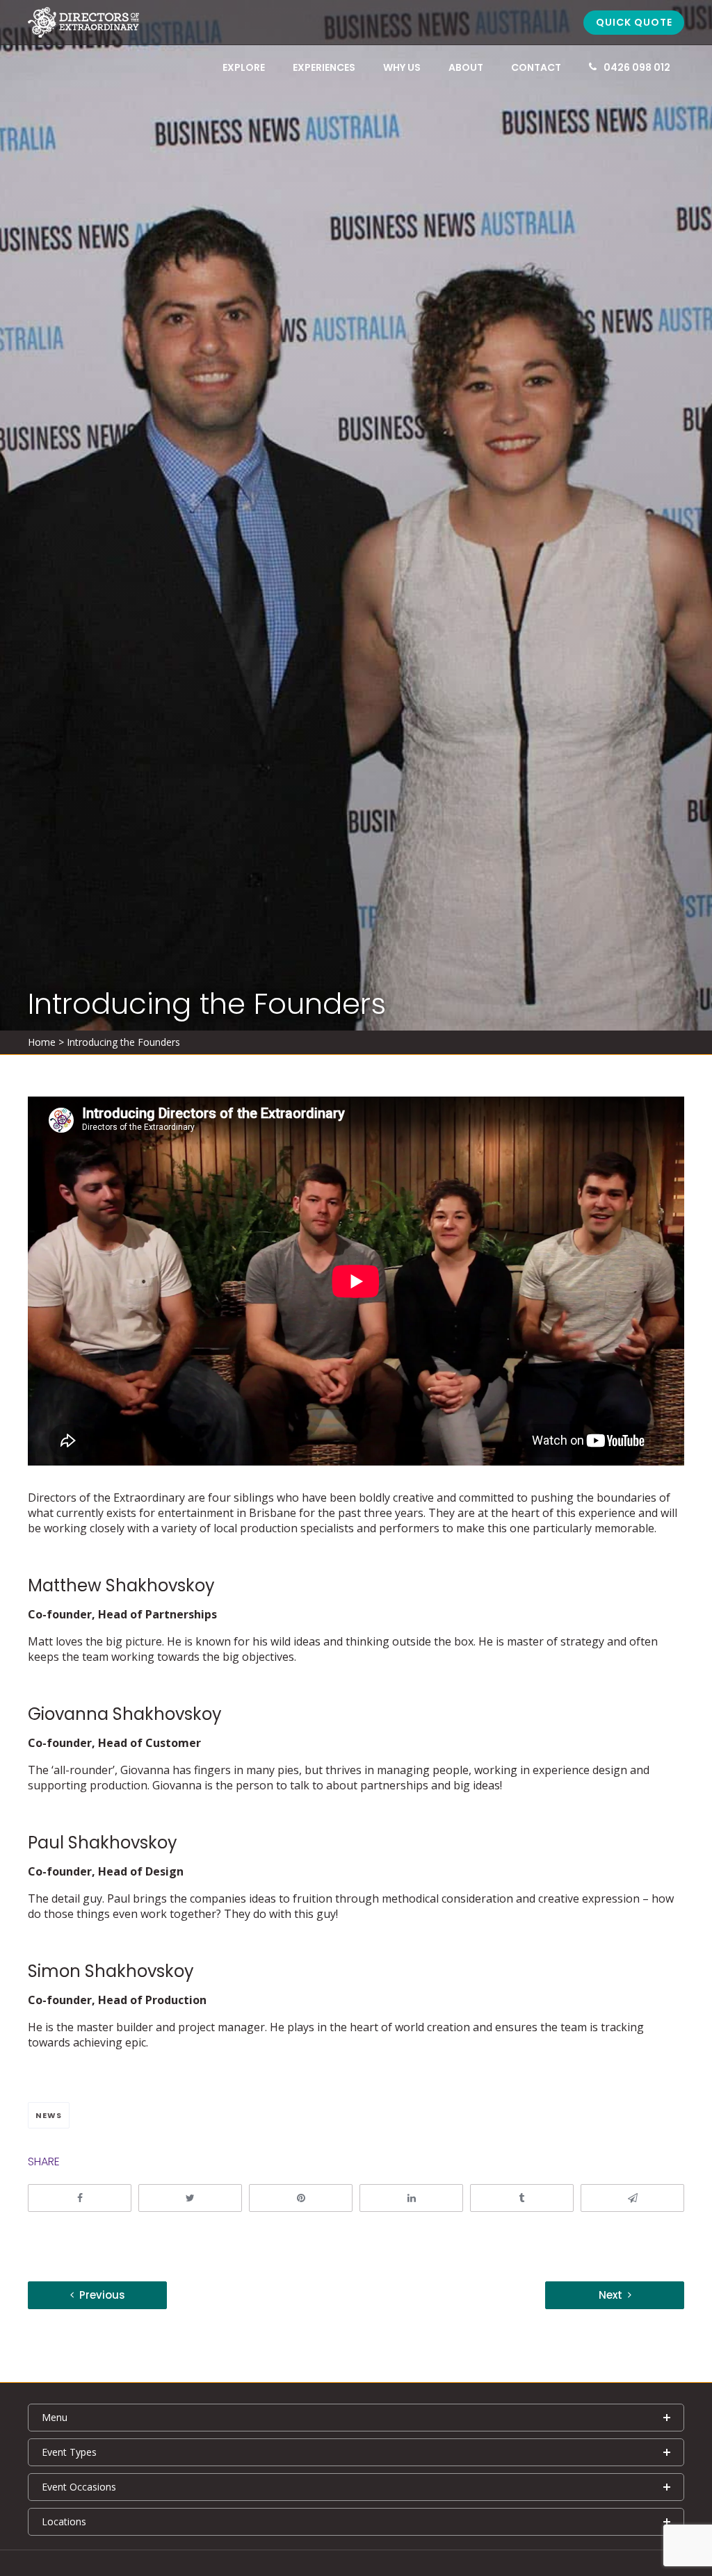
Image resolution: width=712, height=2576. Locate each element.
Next (610, 2295)
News (49, 2115)
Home (42, 1042)
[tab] (356, 2418)
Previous (102, 2295)
